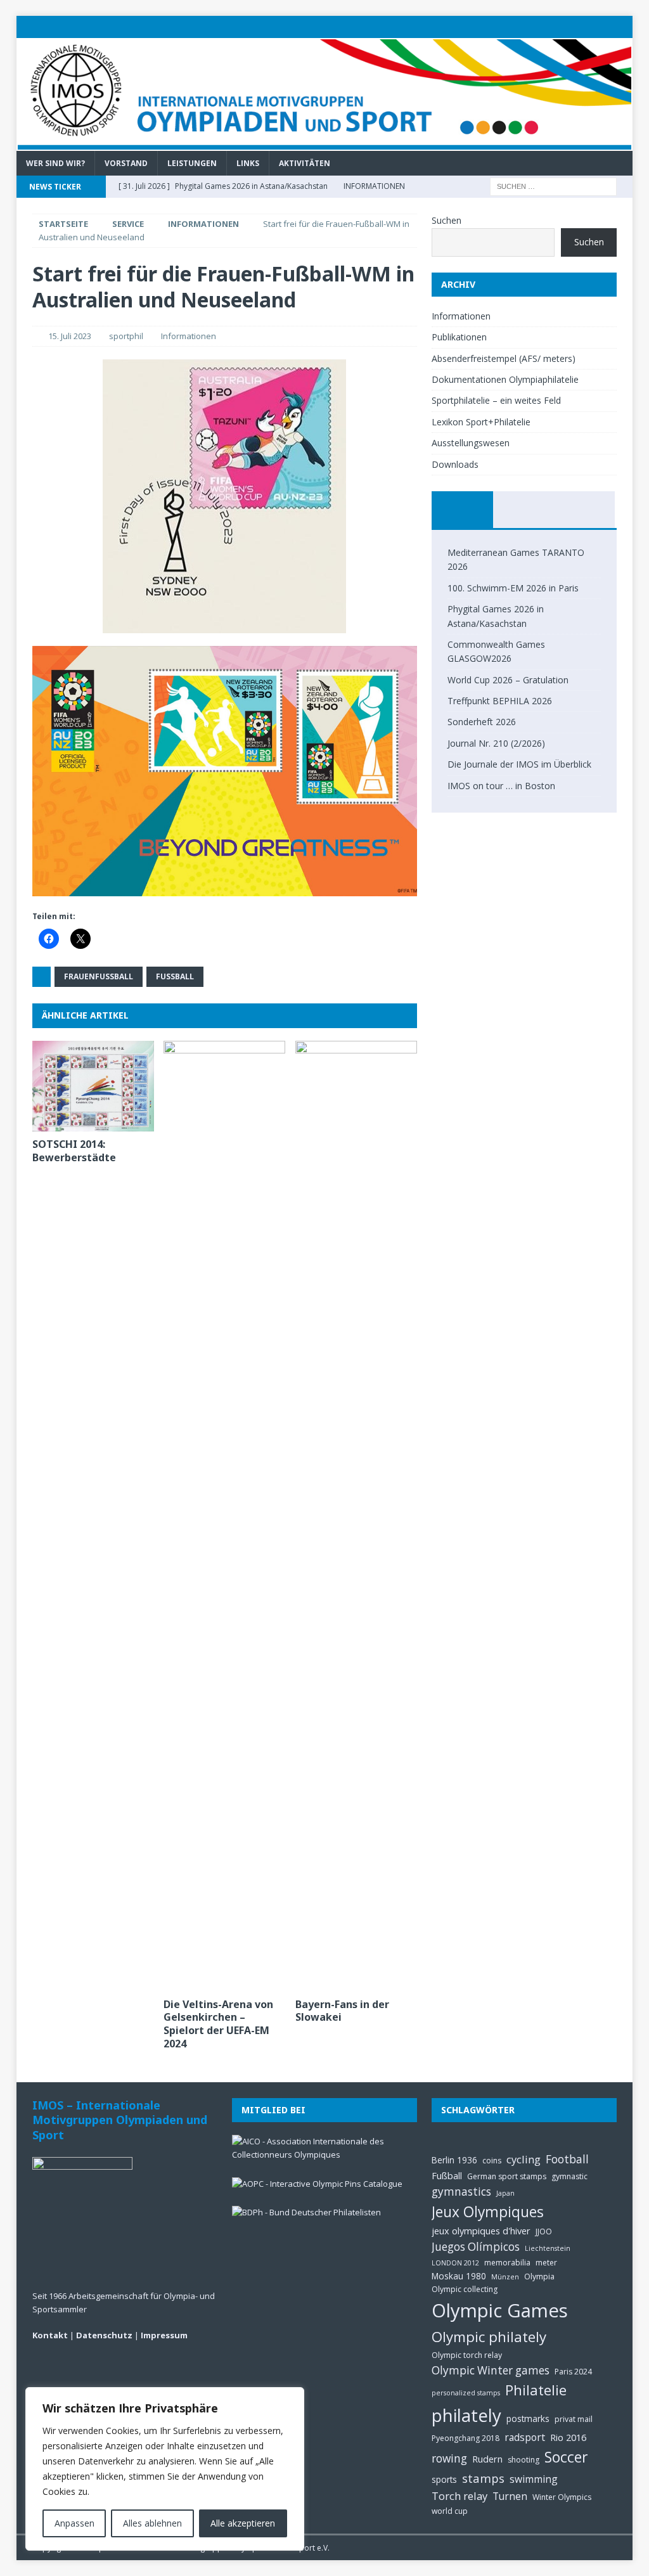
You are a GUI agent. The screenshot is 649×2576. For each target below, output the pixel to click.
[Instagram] (621, 27)
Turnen (510, 2496)
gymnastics (461, 2192)
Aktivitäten (305, 163)
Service (128, 224)
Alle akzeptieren (243, 2523)
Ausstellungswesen (471, 443)
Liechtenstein (548, 2248)
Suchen (447, 220)
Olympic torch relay (467, 2355)
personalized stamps (466, 2393)
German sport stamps (507, 2176)
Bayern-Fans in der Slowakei (342, 2011)
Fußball (175, 976)
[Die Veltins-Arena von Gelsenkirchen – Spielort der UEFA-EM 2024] (224, 1516)
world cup (450, 2511)
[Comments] (584, 510)
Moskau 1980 (459, 2276)
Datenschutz (104, 2335)
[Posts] (462, 510)
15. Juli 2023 (70, 336)
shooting (524, 2460)
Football (567, 2159)
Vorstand (126, 163)
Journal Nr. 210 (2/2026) (496, 743)
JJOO (544, 2231)
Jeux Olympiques (488, 2212)
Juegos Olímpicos (476, 2247)
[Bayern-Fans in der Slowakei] (356, 1516)
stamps (483, 2478)
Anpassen (74, 2523)
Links (248, 163)
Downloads (455, 464)
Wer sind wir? (55, 163)
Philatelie (536, 2390)
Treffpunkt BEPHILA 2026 (500, 701)
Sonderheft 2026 (482, 722)
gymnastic (569, 2176)
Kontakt (50, 2335)
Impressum (164, 2335)
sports (444, 2479)
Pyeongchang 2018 (466, 2438)
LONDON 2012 (455, 2263)
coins (492, 2161)
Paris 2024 (573, 2372)
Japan (505, 2193)
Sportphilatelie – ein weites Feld (496, 400)
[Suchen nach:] (553, 185)
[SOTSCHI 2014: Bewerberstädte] (93, 1086)
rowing (449, 2458)
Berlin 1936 (454, 2160)
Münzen (505, 2277)
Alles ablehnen (152, 2523)
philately (466, 2415)
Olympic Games (500, 2310)
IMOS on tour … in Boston (501, 786)
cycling (524, 2159)
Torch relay (459, 2496)
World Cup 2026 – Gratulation (508, 680)
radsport (525, 2437)
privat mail (574, 2419)
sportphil (126, 336)
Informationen (189, 336)
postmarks (528, 2418)
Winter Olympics (562, 2497)
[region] (165, 2469)
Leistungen (192, 163)
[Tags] (524, 510)
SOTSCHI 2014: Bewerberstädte (74, 1151)
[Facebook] (597, 27)
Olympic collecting (465, 2289)
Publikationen (459, 337)
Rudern (487, 2459)
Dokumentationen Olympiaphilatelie (505, 379)
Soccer (566, 2457)
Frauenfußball (99, 976)
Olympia (539, 2277)
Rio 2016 (568, 2437)
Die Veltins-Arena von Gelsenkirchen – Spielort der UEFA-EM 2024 (218, 2024)
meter (546, 2263)
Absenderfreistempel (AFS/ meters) (504, 358)
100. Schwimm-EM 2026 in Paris (513, 588)
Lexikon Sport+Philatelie (481, 422)
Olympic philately (489, 2337)
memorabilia (507, 2263)
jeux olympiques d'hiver (481, 2231)
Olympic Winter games (491, 2370)
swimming (534, 2479)
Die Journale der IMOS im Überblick (519, 764)
